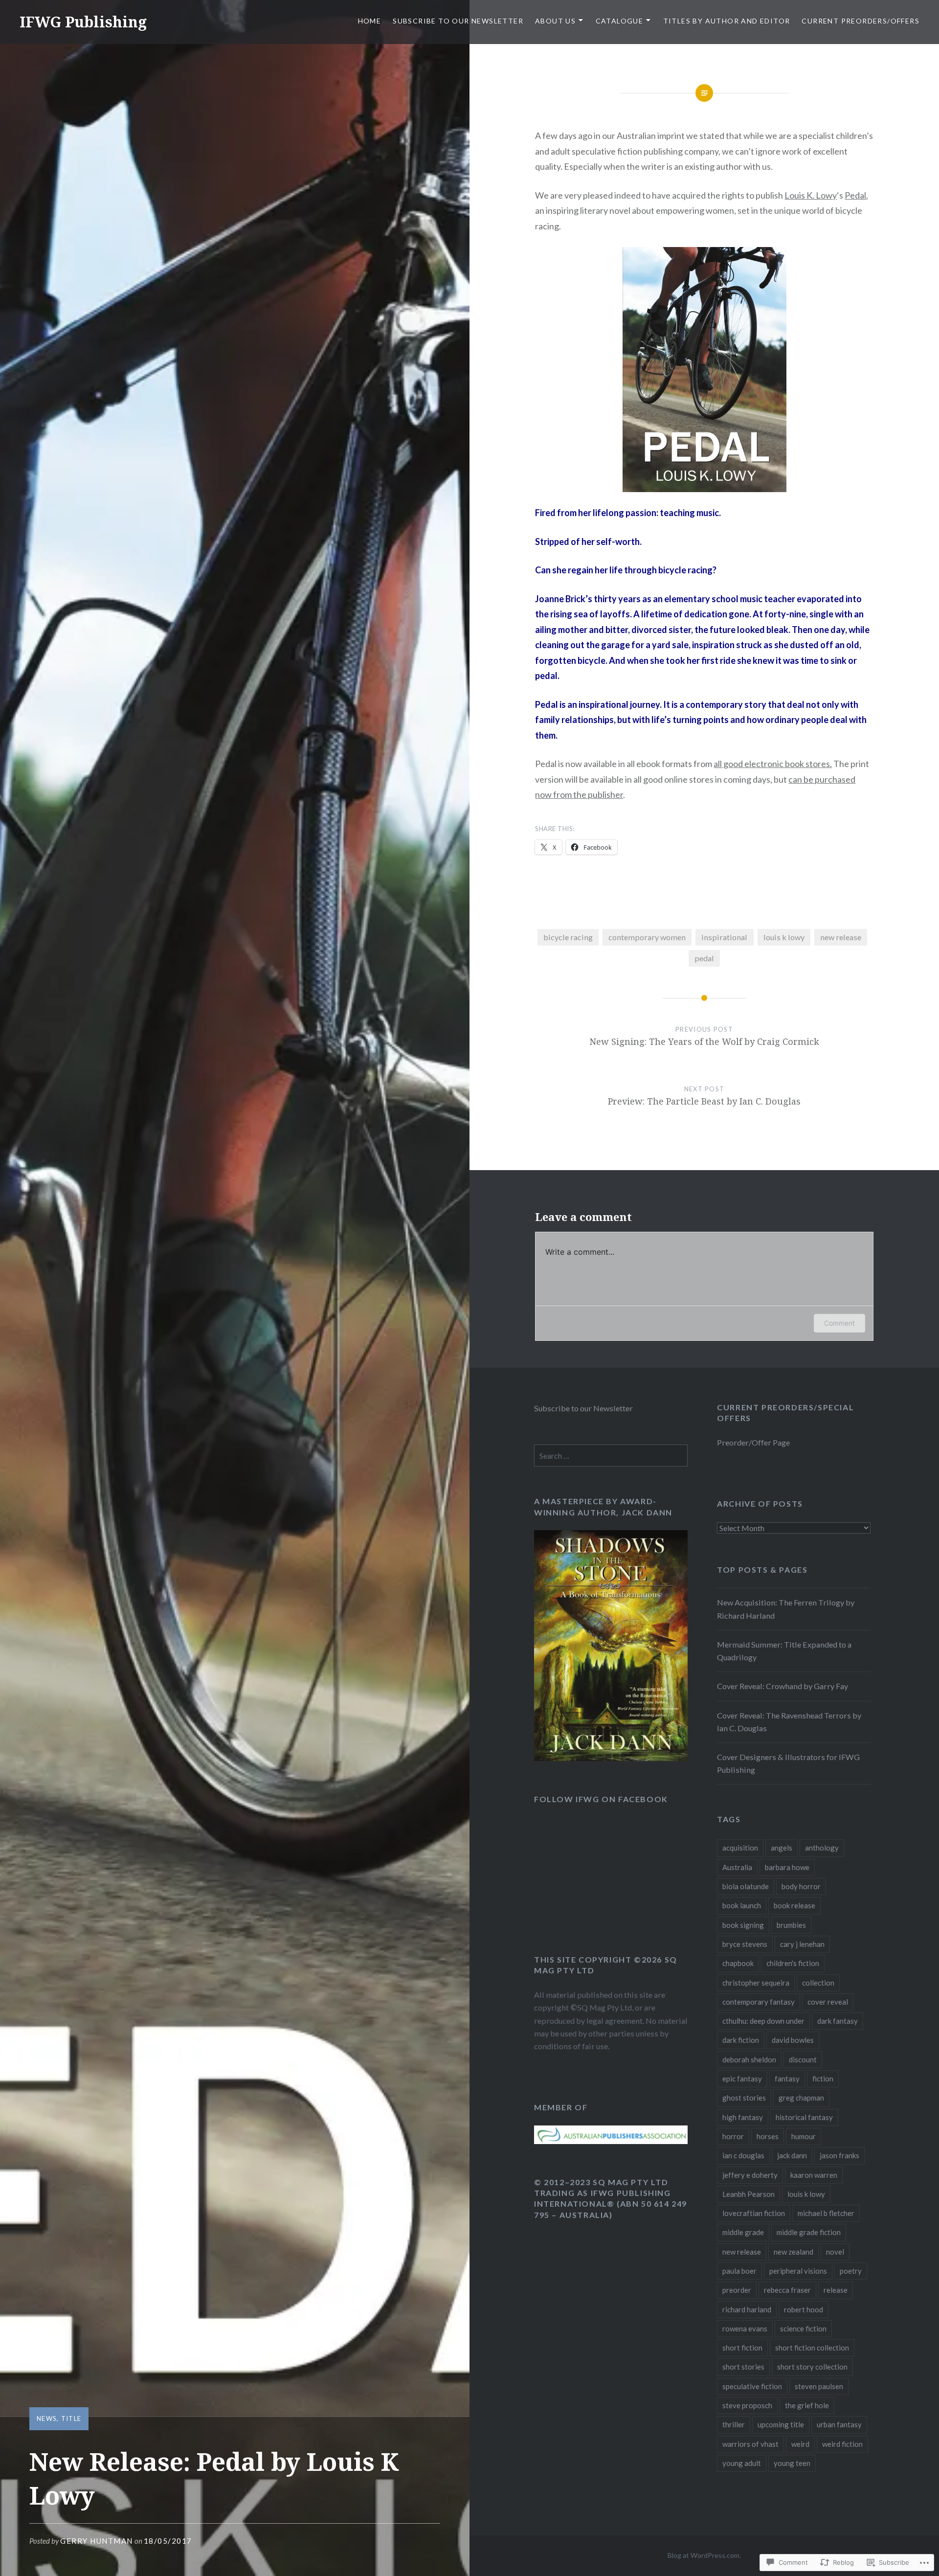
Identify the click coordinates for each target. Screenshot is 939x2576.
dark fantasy (838, 2021)
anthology (822, 1848)
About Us (555, 21)
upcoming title (781, 2424)
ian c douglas (743, 2155)
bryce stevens (745, 1944)
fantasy (787, 2079)
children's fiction (793, 1963)
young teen (792, 2463)
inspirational (724, 937)
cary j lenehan (802, 1944)
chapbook (738, 1963)
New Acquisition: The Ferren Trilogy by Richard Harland (786, 1609)
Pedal (855, 195)
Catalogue (620, 21)
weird (800, 2444)
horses (768, 2136)
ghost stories (744, 2098)
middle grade (743, 2232)
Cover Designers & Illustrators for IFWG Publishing (788, 1763)
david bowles (793, 2040)
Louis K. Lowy (811, 195)
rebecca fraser (787, 2290)
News (47, 2418)
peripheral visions (798, 2271)
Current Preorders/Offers (861, 21)
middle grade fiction (809, 2232)
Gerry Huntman (97, 2541)
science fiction (803, 2328)
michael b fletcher (826, 2213)
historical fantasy (804, 2117)
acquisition (740, 1848)
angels (782, 1848)
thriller (734, 2424)
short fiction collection (812, 2348)
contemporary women (647, 937)
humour (804, 2136)
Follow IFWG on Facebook (601, 1799)
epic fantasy (742, 2079)
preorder (737, 2290)
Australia (737, 1867)
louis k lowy (784, 937)
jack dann (792, 2155)
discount (803, 2059)
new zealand (794, 2252)
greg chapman (801, 2098)
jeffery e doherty (750, 2175)
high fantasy (743, 2117)
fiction (823, 2079)
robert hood (804, 2309)
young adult (742, 2463)
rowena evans (745, 2328)
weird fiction (842, 2444)
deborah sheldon (749, 2059)
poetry (851, 2271)
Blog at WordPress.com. (704, 2555)
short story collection (812, 2367)
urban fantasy (839, 2424)
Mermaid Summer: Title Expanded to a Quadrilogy (784, 1651)
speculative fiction (752, 2386)
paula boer (739, 2271)
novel (835, 2252)
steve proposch (747, 2405)
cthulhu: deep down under (763, 2021)
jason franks (839, 2155)
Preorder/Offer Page (753, 1442)
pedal (704, 958)
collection (818, 1983)
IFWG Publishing (83, 22)
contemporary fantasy (759, 2002)
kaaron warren (814, 2175)
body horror (801, 1886)
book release (794, 1905)
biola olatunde (746, 1886)
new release (841, 937)
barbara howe (787, 1867)
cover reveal (828, 2002)
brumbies (791, 1925)
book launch (742, 1905)
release (836, 2290)
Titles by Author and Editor (727, 21)
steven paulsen (819, 2386)
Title (71, 2418)
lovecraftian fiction (754, 2213)
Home (370, 21)
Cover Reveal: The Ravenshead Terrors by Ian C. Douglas (789, 1722)
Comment (839, 1323)
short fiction (742, 2348)
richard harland (747, 2309)
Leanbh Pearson (749, 2194)
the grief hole (807, 2405)
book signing (743, 1925)
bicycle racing (568, 937)
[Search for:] (611, 1456)
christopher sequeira (756, 1983)
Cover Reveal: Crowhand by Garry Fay (782, 1686)
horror (733, 2136)
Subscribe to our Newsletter (458, 21)
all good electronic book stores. (773, 764)
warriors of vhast (750, 2444)
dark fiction (741, 2040)
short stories (743, 2367)
